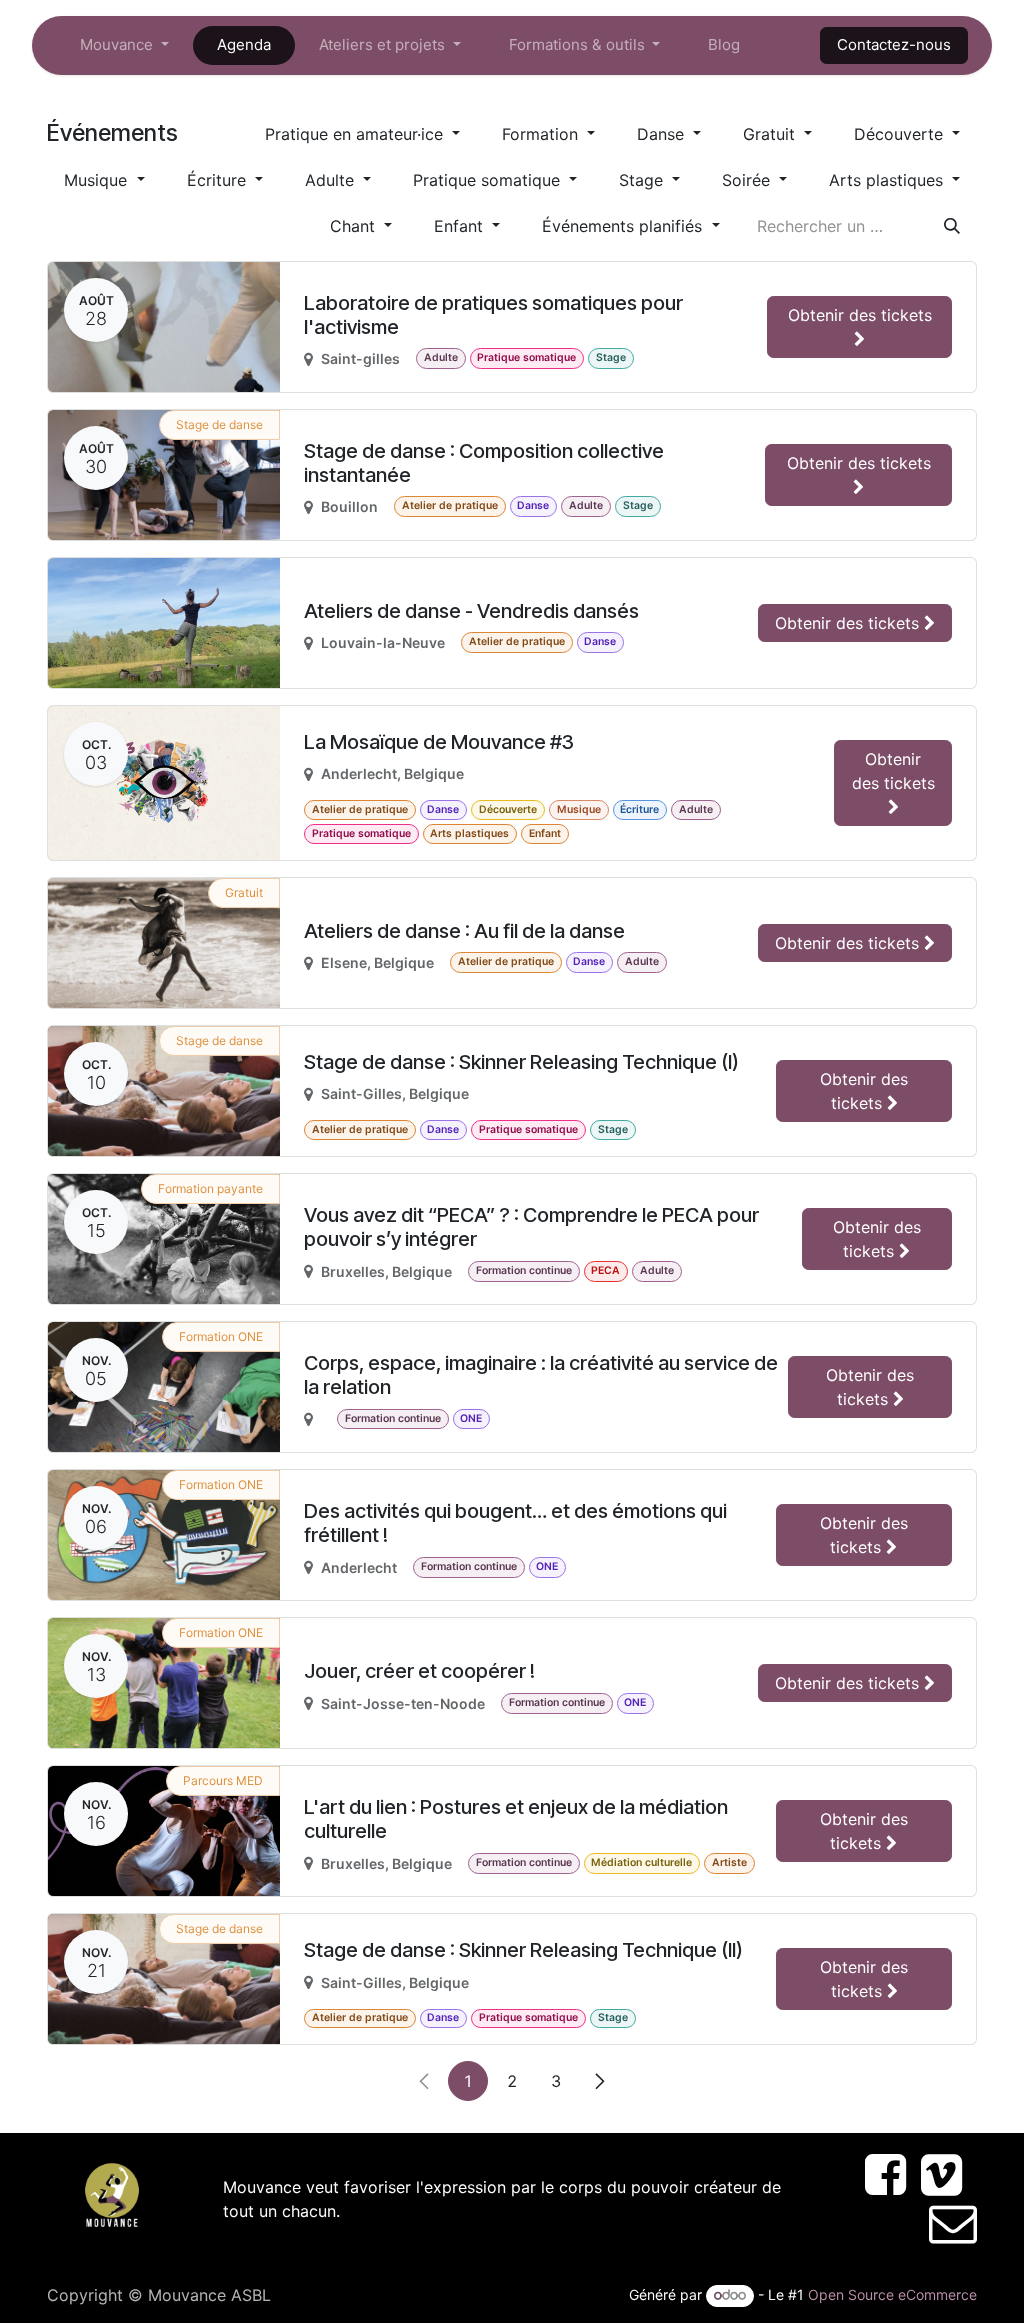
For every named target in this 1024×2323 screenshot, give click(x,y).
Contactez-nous (894, 44)
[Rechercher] (952, 226)
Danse (663, 134)
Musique (98, 180)
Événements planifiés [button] (624, 226)
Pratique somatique (489, 180)
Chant (355, 226)
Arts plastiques (888, 180)
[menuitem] (124, 45)
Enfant (461, 226)
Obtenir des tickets (860, 315)
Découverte (901, 134)
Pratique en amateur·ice (356, 134)
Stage (643, 180)
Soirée (748, 180)
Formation (542, 134)
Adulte (332, 180)
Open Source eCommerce (892, 2294)
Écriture (219, 180)
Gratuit (771, 134)
